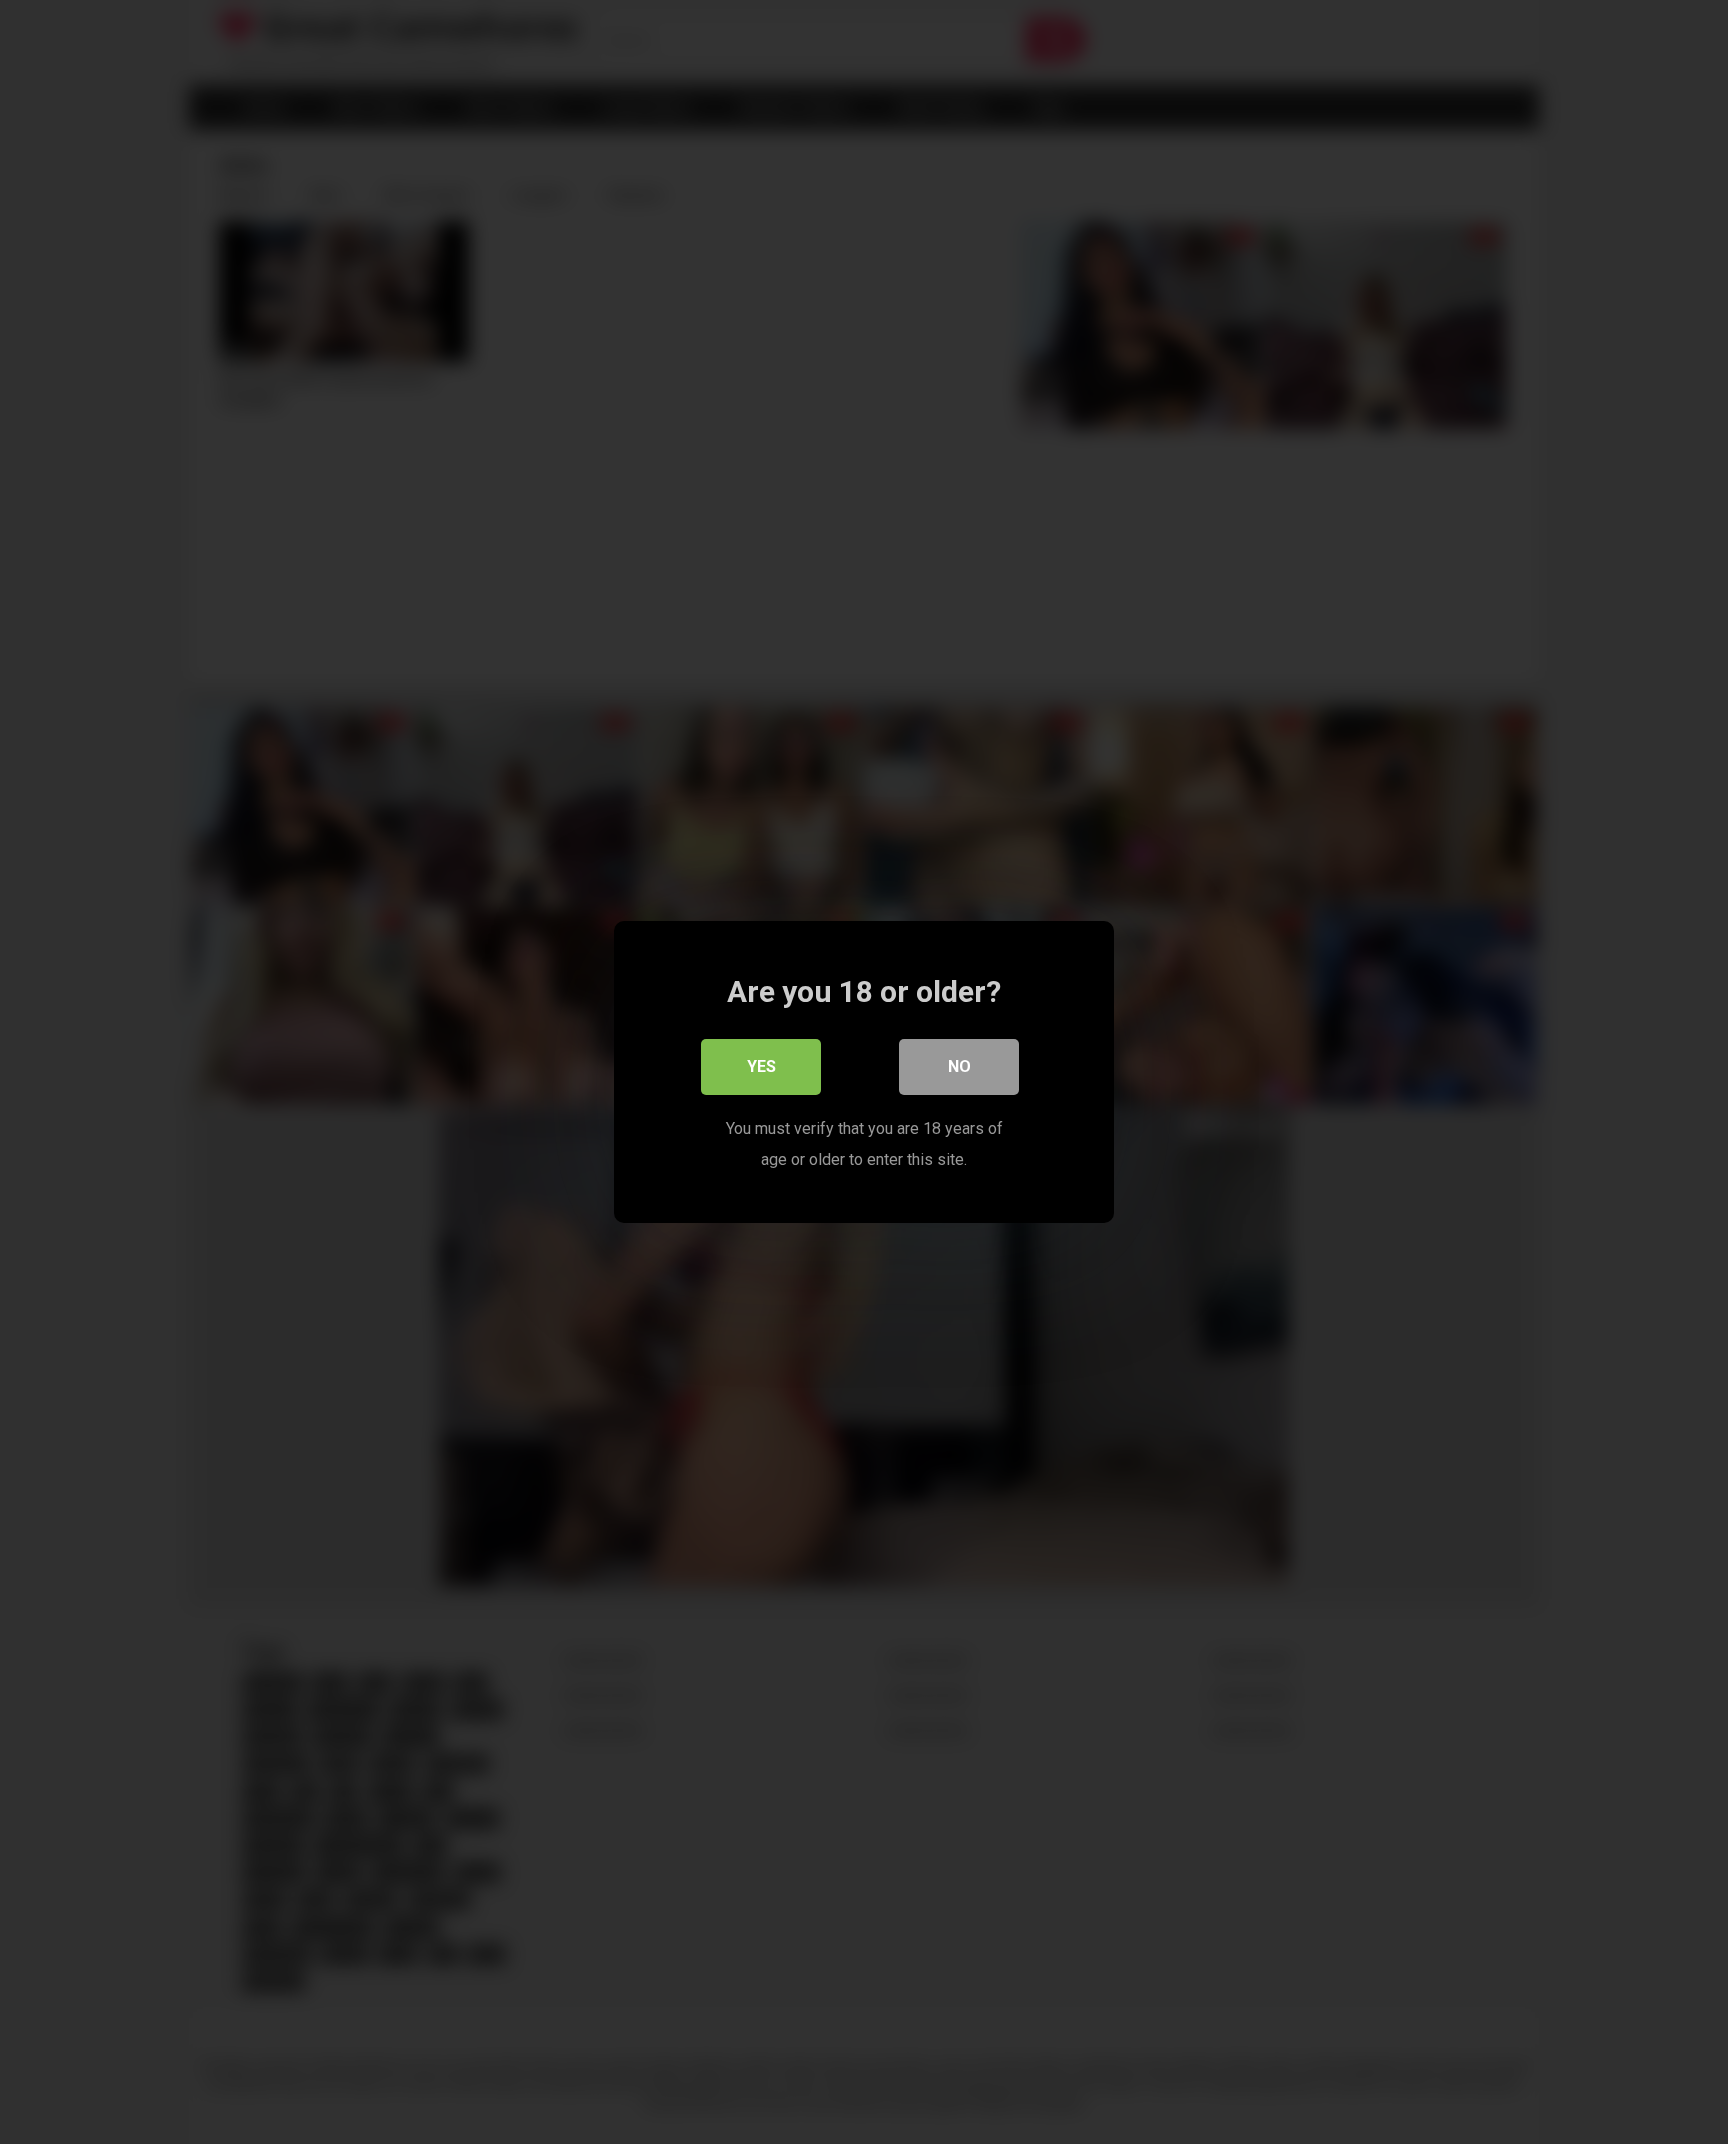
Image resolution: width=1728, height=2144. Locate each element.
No (959, 1066)
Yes (761, 1066)
